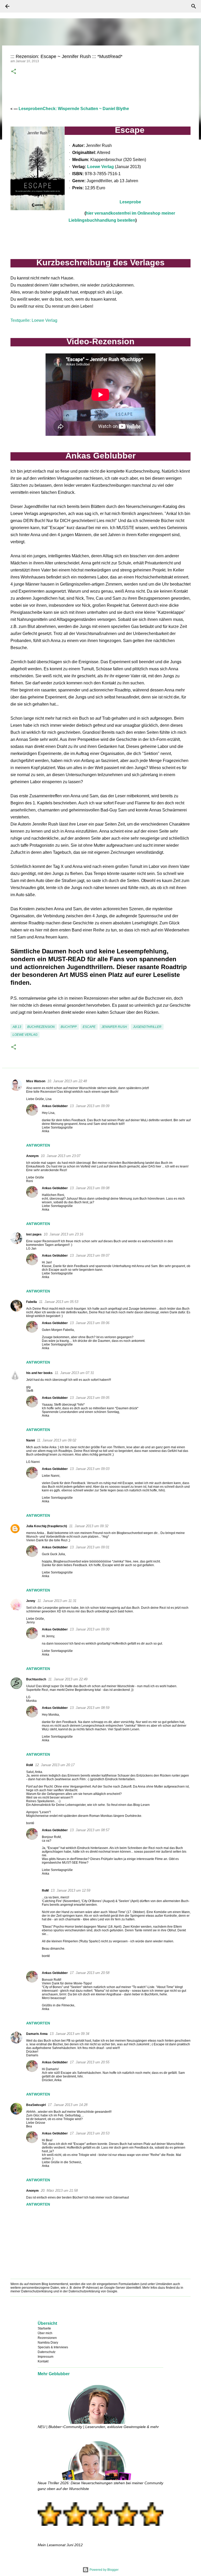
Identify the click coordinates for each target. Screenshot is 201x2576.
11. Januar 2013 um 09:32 (89, 1526)
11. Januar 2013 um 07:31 (74, 1373)
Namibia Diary (48, 2343)
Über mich (45, 2333)
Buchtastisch (36, 1679)
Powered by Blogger (104, 2570)
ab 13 (17, 1027)
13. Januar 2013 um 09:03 (90, 1469)
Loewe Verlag (100, 167)
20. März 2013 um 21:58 (59, 2191)
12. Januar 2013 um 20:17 (55, 1765)
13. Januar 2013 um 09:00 (90, 1629)
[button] (14, 72)
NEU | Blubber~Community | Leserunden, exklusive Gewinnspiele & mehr (98, 2427)
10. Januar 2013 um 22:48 (67, 1081)
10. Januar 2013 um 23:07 (61, 1156)
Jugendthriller (147, 1027)
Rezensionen (47, 2338)
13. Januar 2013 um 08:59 (90, 1708)
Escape (89, 1027)
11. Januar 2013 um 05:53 (59, 1302)
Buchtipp (69, 1027)
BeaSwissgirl (36, 2105)
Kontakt (43, 2361)
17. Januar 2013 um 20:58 (90, 1973)
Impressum (46, 2357)
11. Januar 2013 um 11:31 (57, 1601)
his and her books (39, 1373)
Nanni (30, 1440)
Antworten (38, 1145)
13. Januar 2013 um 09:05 (90, 1398)
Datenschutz (47, 2352)
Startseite (44, 2328)
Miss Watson (36, 1081)
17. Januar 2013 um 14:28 (68, 2105)
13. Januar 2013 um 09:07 (90, 1255)
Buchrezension (41, 1027)
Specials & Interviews (53, 2347)
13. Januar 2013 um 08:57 (90, 1830)
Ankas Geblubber (55, 1106)
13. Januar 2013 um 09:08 (90, 1188)
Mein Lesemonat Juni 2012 (60, 2545)
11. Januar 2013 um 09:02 (57, 1440)
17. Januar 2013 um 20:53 (90, 2133)
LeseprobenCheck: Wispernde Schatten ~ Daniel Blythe (74, 109)
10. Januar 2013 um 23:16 (63, 1234)
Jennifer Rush (114, 1027)
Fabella (32, 1302)
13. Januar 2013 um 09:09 (90, 1106)
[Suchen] (22, 6)
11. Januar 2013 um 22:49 (68, 1679)
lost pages (34, 1234)
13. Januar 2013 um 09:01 (90, 1547)
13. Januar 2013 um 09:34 (69, 2034)
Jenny (31, 1601)
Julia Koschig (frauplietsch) (47, 1526)
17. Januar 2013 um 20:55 (90, 2062)
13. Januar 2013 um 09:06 (90, 1323)
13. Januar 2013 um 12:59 (71, 1890)
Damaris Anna (37, 2034)
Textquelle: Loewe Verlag (34, 320)
